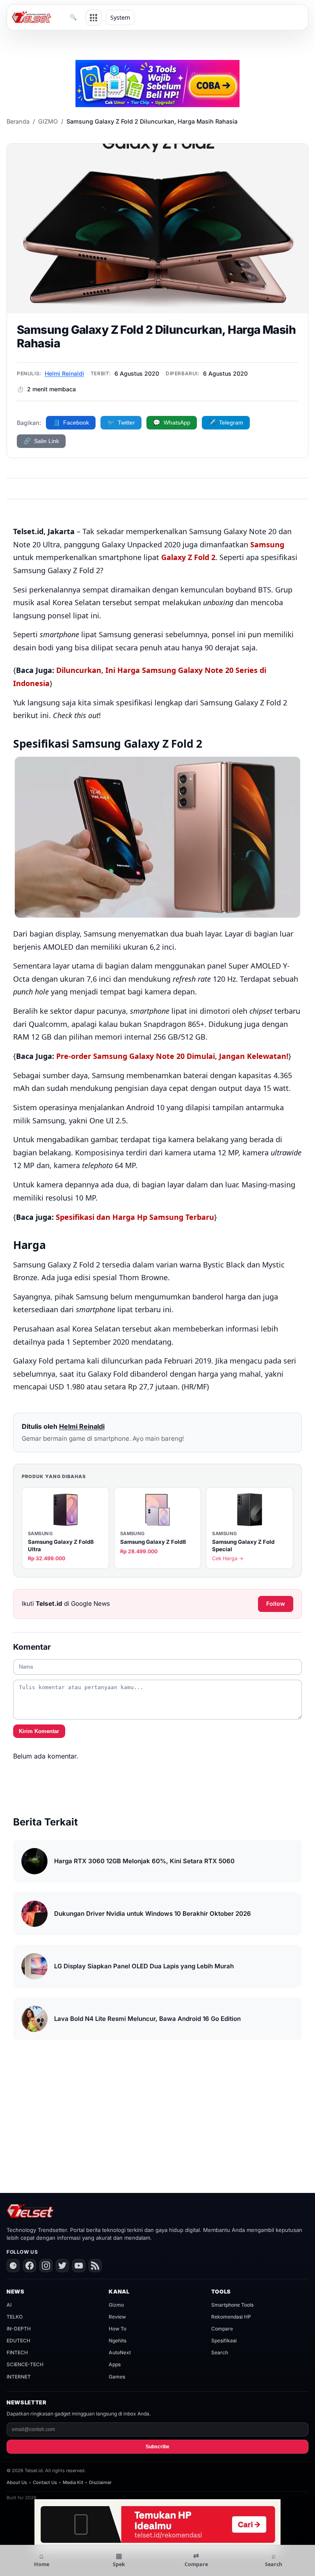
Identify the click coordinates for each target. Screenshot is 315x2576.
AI (9, 2305)
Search (220, 2352)
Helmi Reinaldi (64, 373)
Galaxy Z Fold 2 (188, 557)
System (120, 17)
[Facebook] (30, 2266)
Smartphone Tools (232, 2305)
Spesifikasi (224, 2341)
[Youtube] (79, 2266)
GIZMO (48, 121)
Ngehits (118, 2341)
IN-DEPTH (19, 2329)
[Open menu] (94, 18)
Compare (222, 2329)
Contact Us (45, 2482)
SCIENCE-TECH (25, 2364)
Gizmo (116, 2305)
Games (117, 2377)
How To (118, 2329)
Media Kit (73, 2482)
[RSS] (95, 2266)
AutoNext (120, 2352)
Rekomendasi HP (231, 2317)
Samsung (267, 544)
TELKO (15, 2317)
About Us (17, 2482)
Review (117, 2317)
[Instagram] (46, 2266)
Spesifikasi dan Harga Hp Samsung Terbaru (135, 1217)
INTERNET (19, 2377)
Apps (115, 2364)
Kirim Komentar (39, 1731)
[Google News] (13, 2266)
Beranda (18, 121)
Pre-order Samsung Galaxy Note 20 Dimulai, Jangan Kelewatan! (172, 1056)
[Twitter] (62, 2266)
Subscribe (157, 2447)
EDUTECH (18, 2341)
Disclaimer (100, 2482)
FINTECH (17, 2352)
